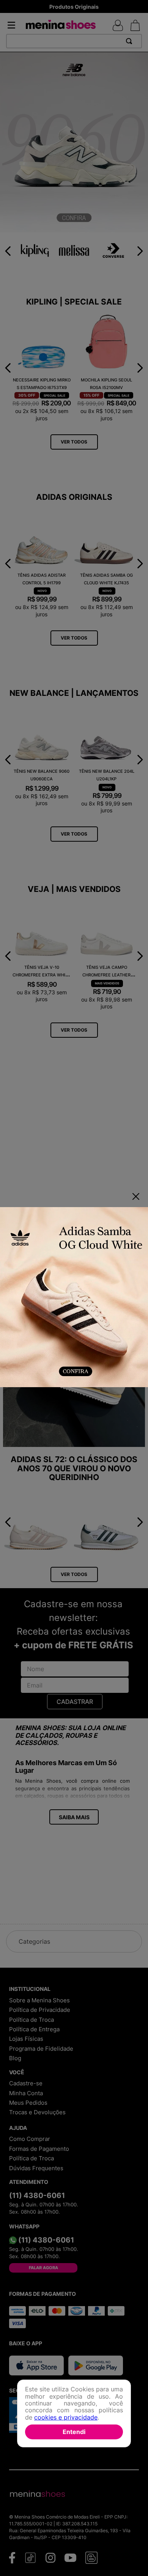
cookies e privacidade (66, 2417)
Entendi (74, 2432)
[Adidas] (74, 1298)
